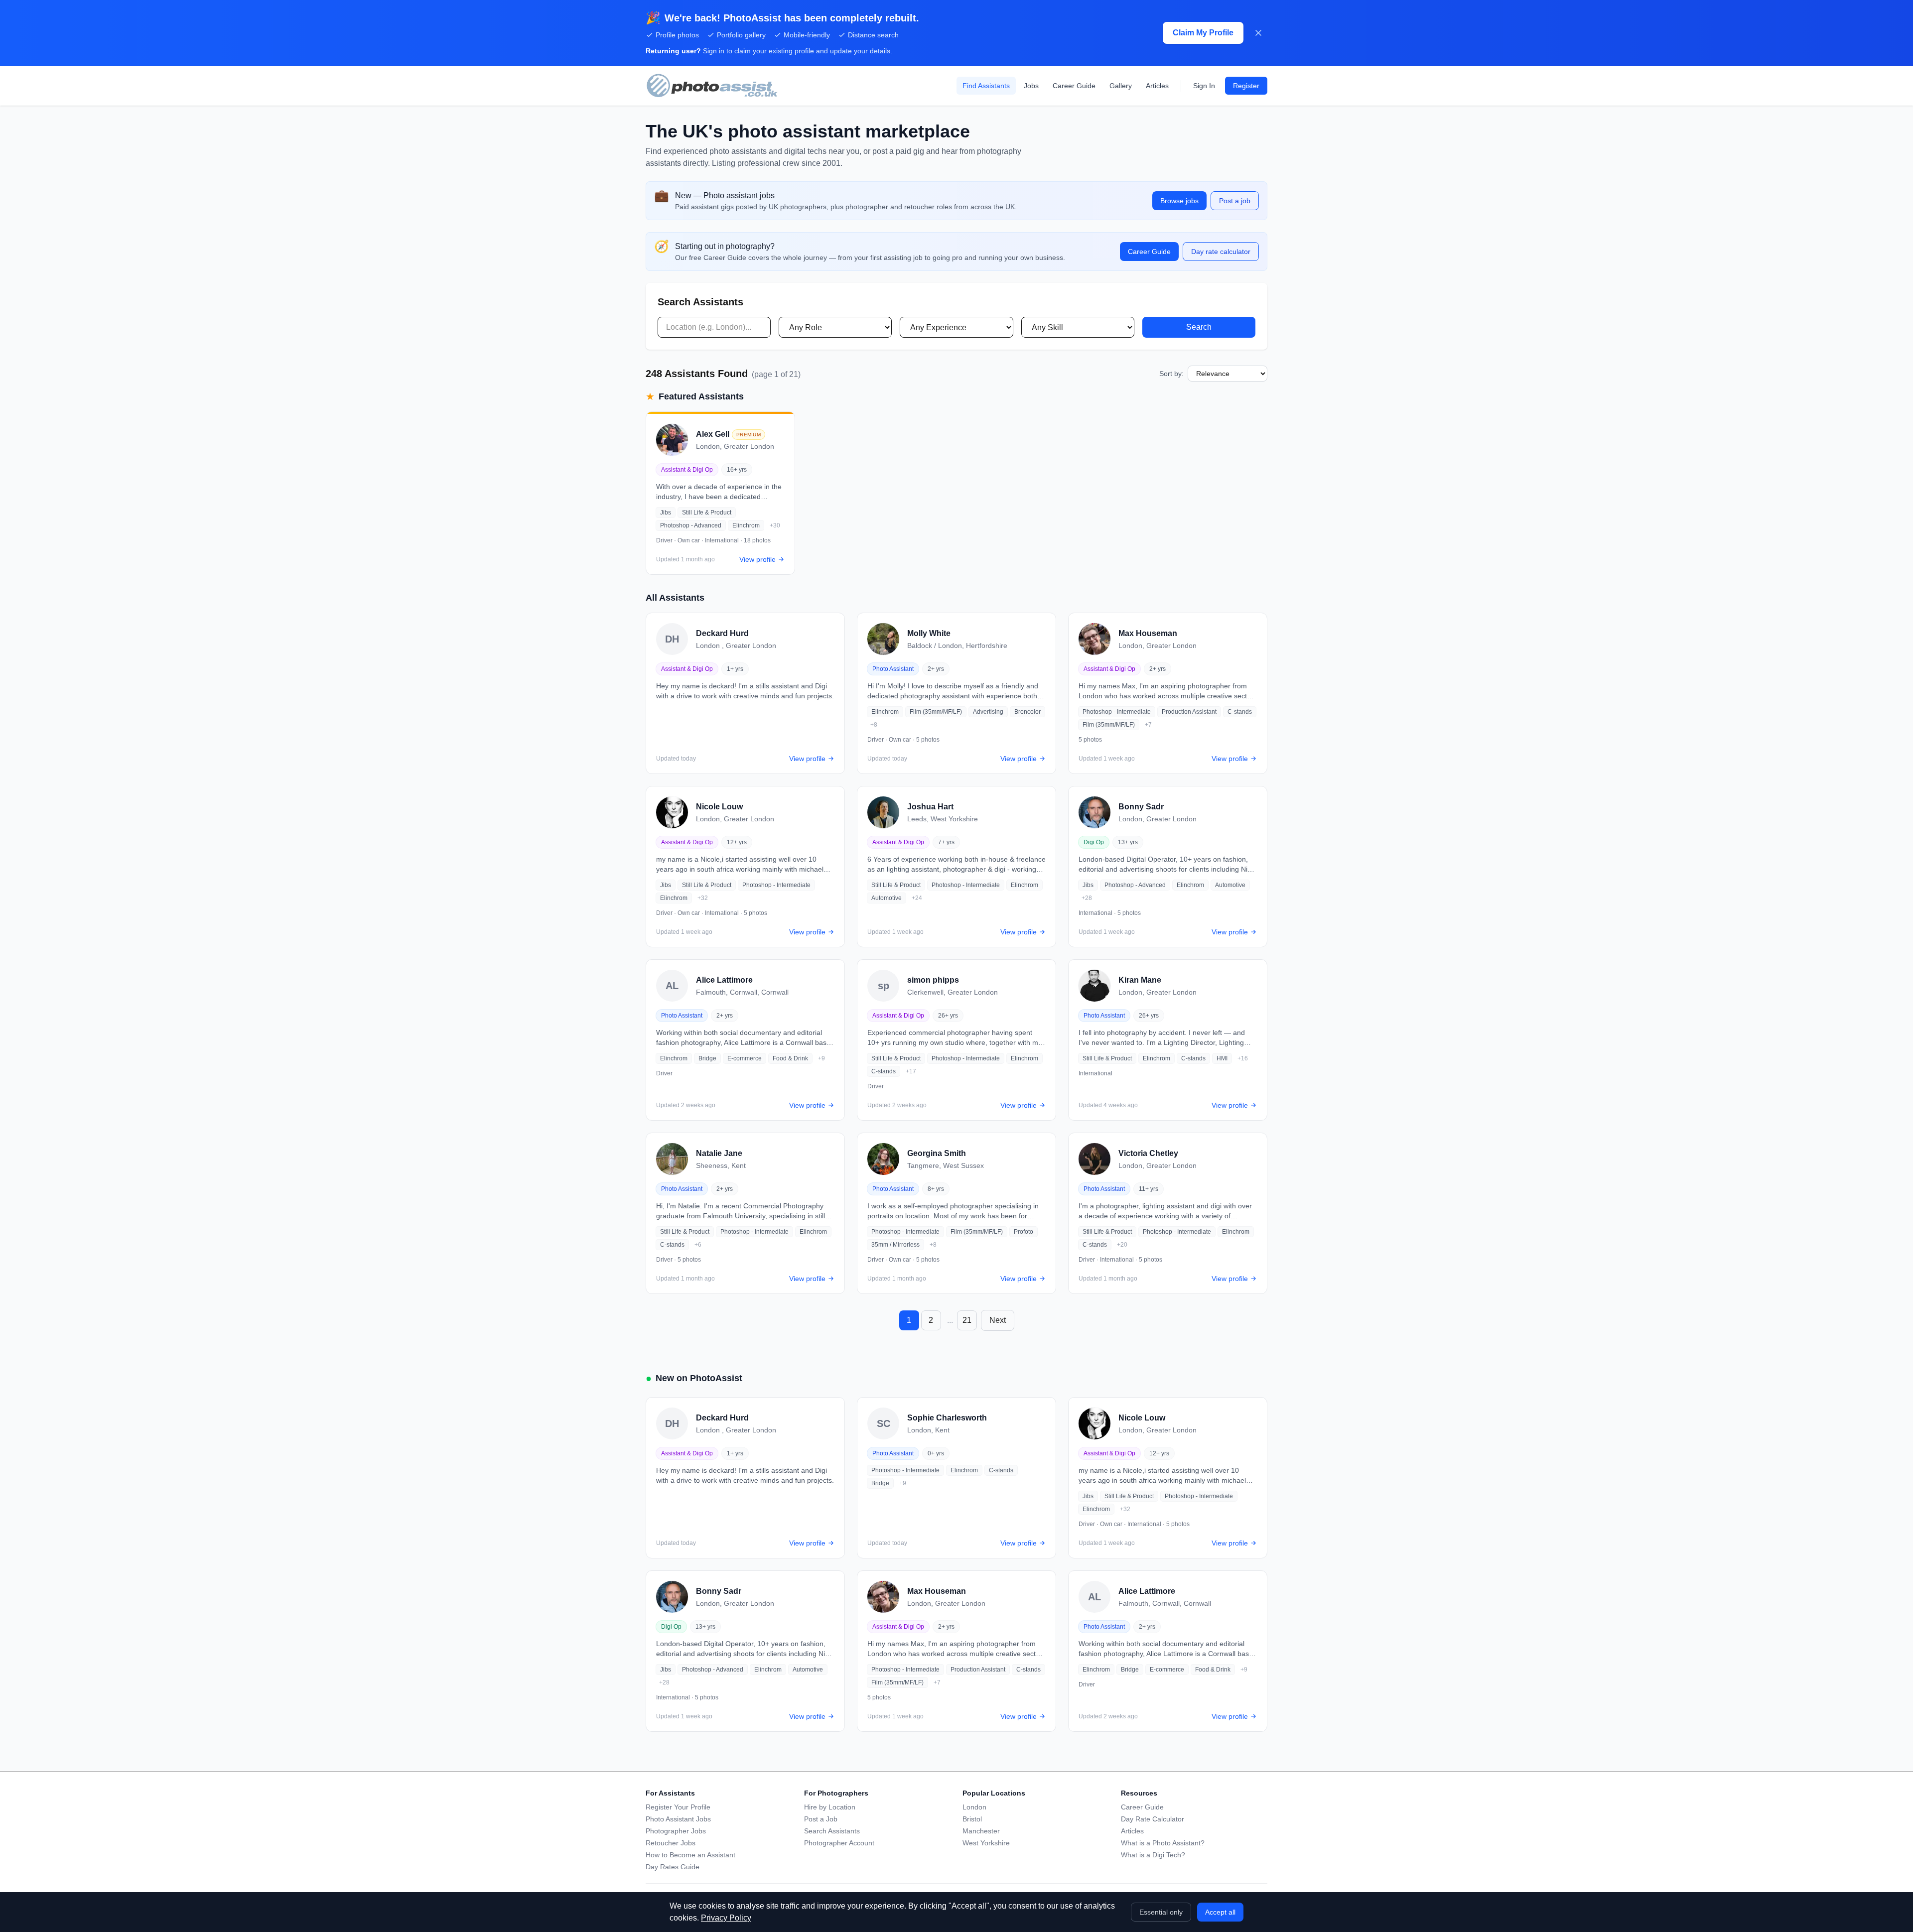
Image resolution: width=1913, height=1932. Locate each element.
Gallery (1121, 86)
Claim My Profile (1203, 33)
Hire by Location (830, 1807)
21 (967, 1320)
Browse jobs (1179, 201)
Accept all (1220, 1912)
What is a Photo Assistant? (1163, 1843)
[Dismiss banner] (1258, 33)
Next (998, 1320)
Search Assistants (832, 1831)
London (974, 1807)
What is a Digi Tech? (1153, 1855)
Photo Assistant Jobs (678, 1819)
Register (1246, 86)
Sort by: (1171, 374)
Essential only (1161, 1912)
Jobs (1031, 86)
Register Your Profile (678, 1807)
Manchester (981, 1831)
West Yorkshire (986, 1843)
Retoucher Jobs (671, 1843)
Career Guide (1074, 86)
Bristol (972, 1819)
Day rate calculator (1221, 252)
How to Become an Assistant (690, 1855)
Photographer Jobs (676, 1831)
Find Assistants (986, 86)
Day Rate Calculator (1153, 1819)
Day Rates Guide (673, 1867)
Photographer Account (839, 1843)
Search (1199, 327)
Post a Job (821, 1819)
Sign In (1204, 86)
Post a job (1235, 201)
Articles (1157, 86)
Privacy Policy (726, 1918)
